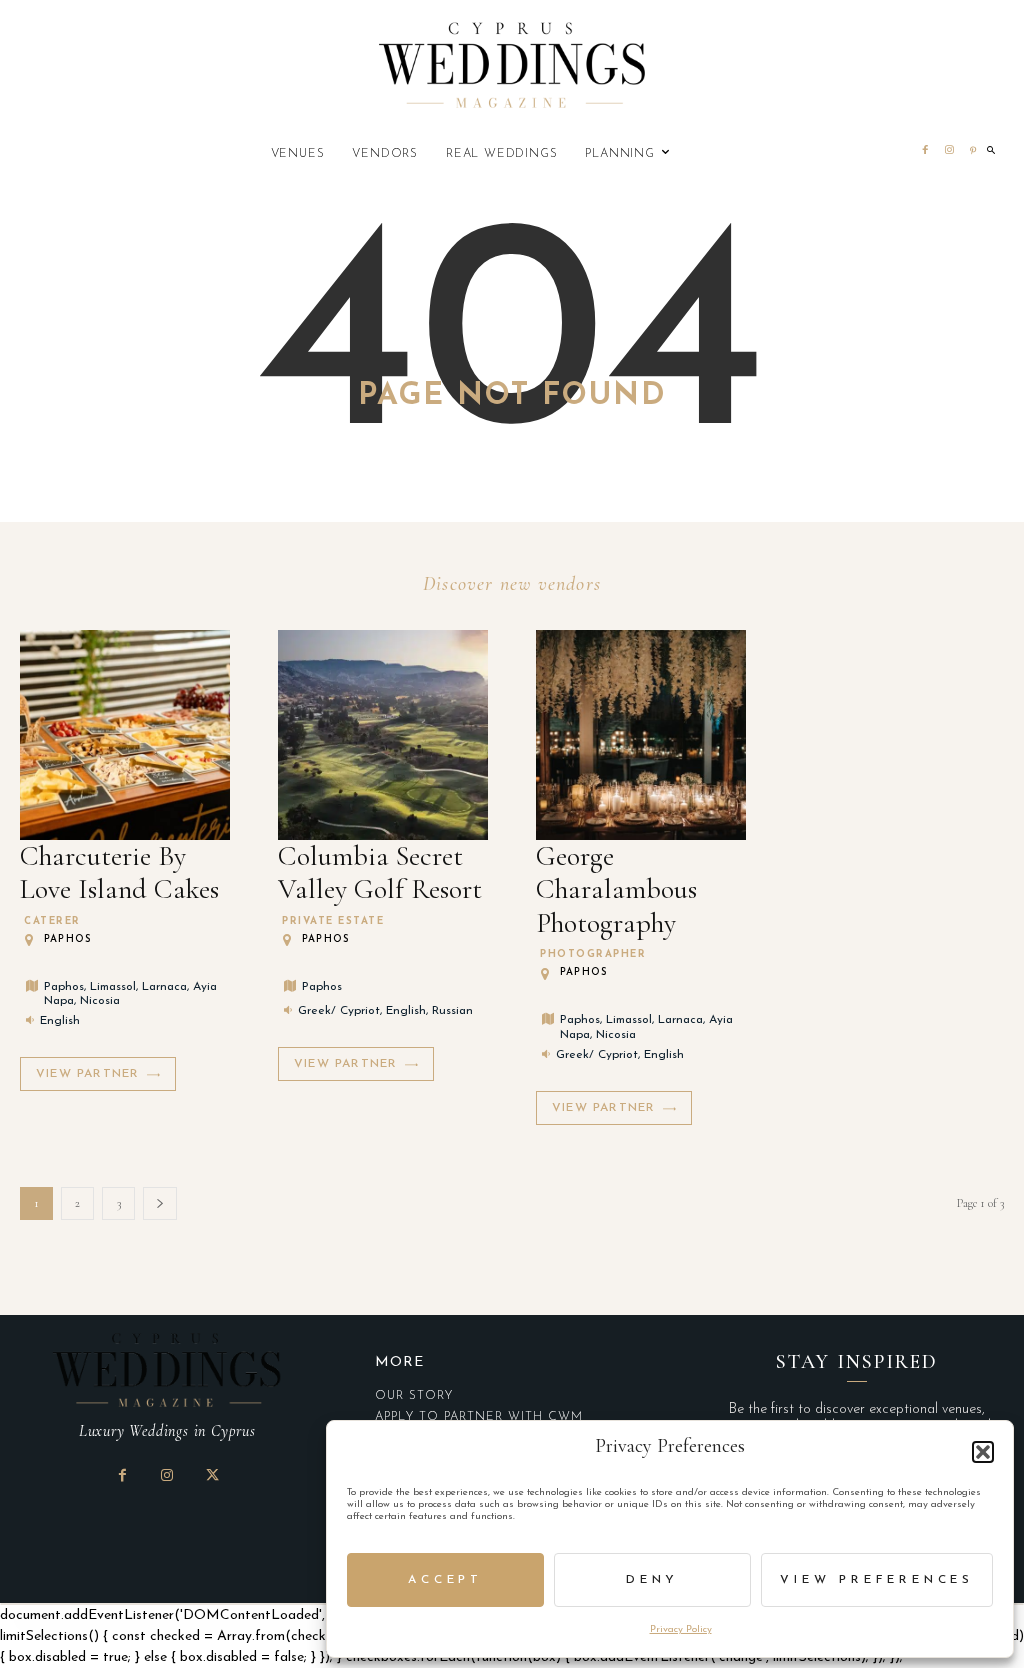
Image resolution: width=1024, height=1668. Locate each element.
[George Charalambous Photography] (641, 735)
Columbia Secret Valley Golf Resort (380, 873)
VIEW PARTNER (87, 1074)
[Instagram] (949, 152)
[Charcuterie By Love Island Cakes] (125, 735)
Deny (652, 1580)
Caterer (52, 922)
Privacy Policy (681, 1629)
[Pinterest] (973, 152)
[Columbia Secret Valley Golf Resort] (383, 735)
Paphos (68, 939)
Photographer (593, 955)
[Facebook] (925, 152)
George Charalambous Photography (616, 889)
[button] (983, 1452)
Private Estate (333, 922)
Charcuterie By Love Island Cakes (119, 873)
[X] (212, 1477)
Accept (445, 1580)
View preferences (877, 1580)
